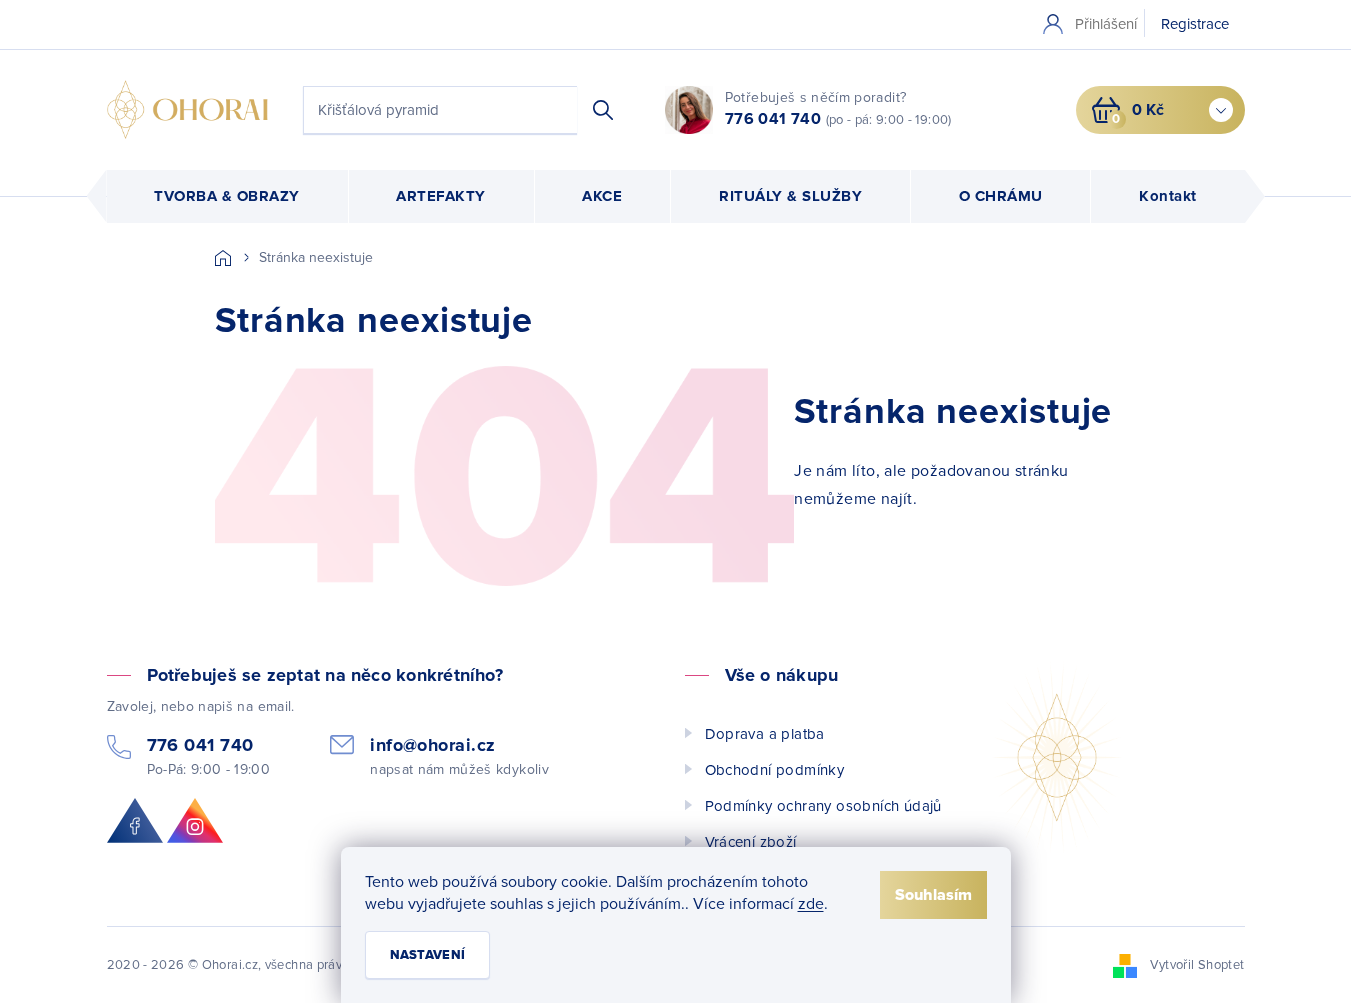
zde (811, 904)
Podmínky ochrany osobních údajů (823, 806)
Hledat (603, 110)
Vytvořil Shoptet (1197, 965)
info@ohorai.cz (432, 745)
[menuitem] (227, 196)
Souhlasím (933, 895)
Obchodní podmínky (775, 770)
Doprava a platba (765, 734)
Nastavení (428, 955)
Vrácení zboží (751, 842)
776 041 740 (773, 119)
